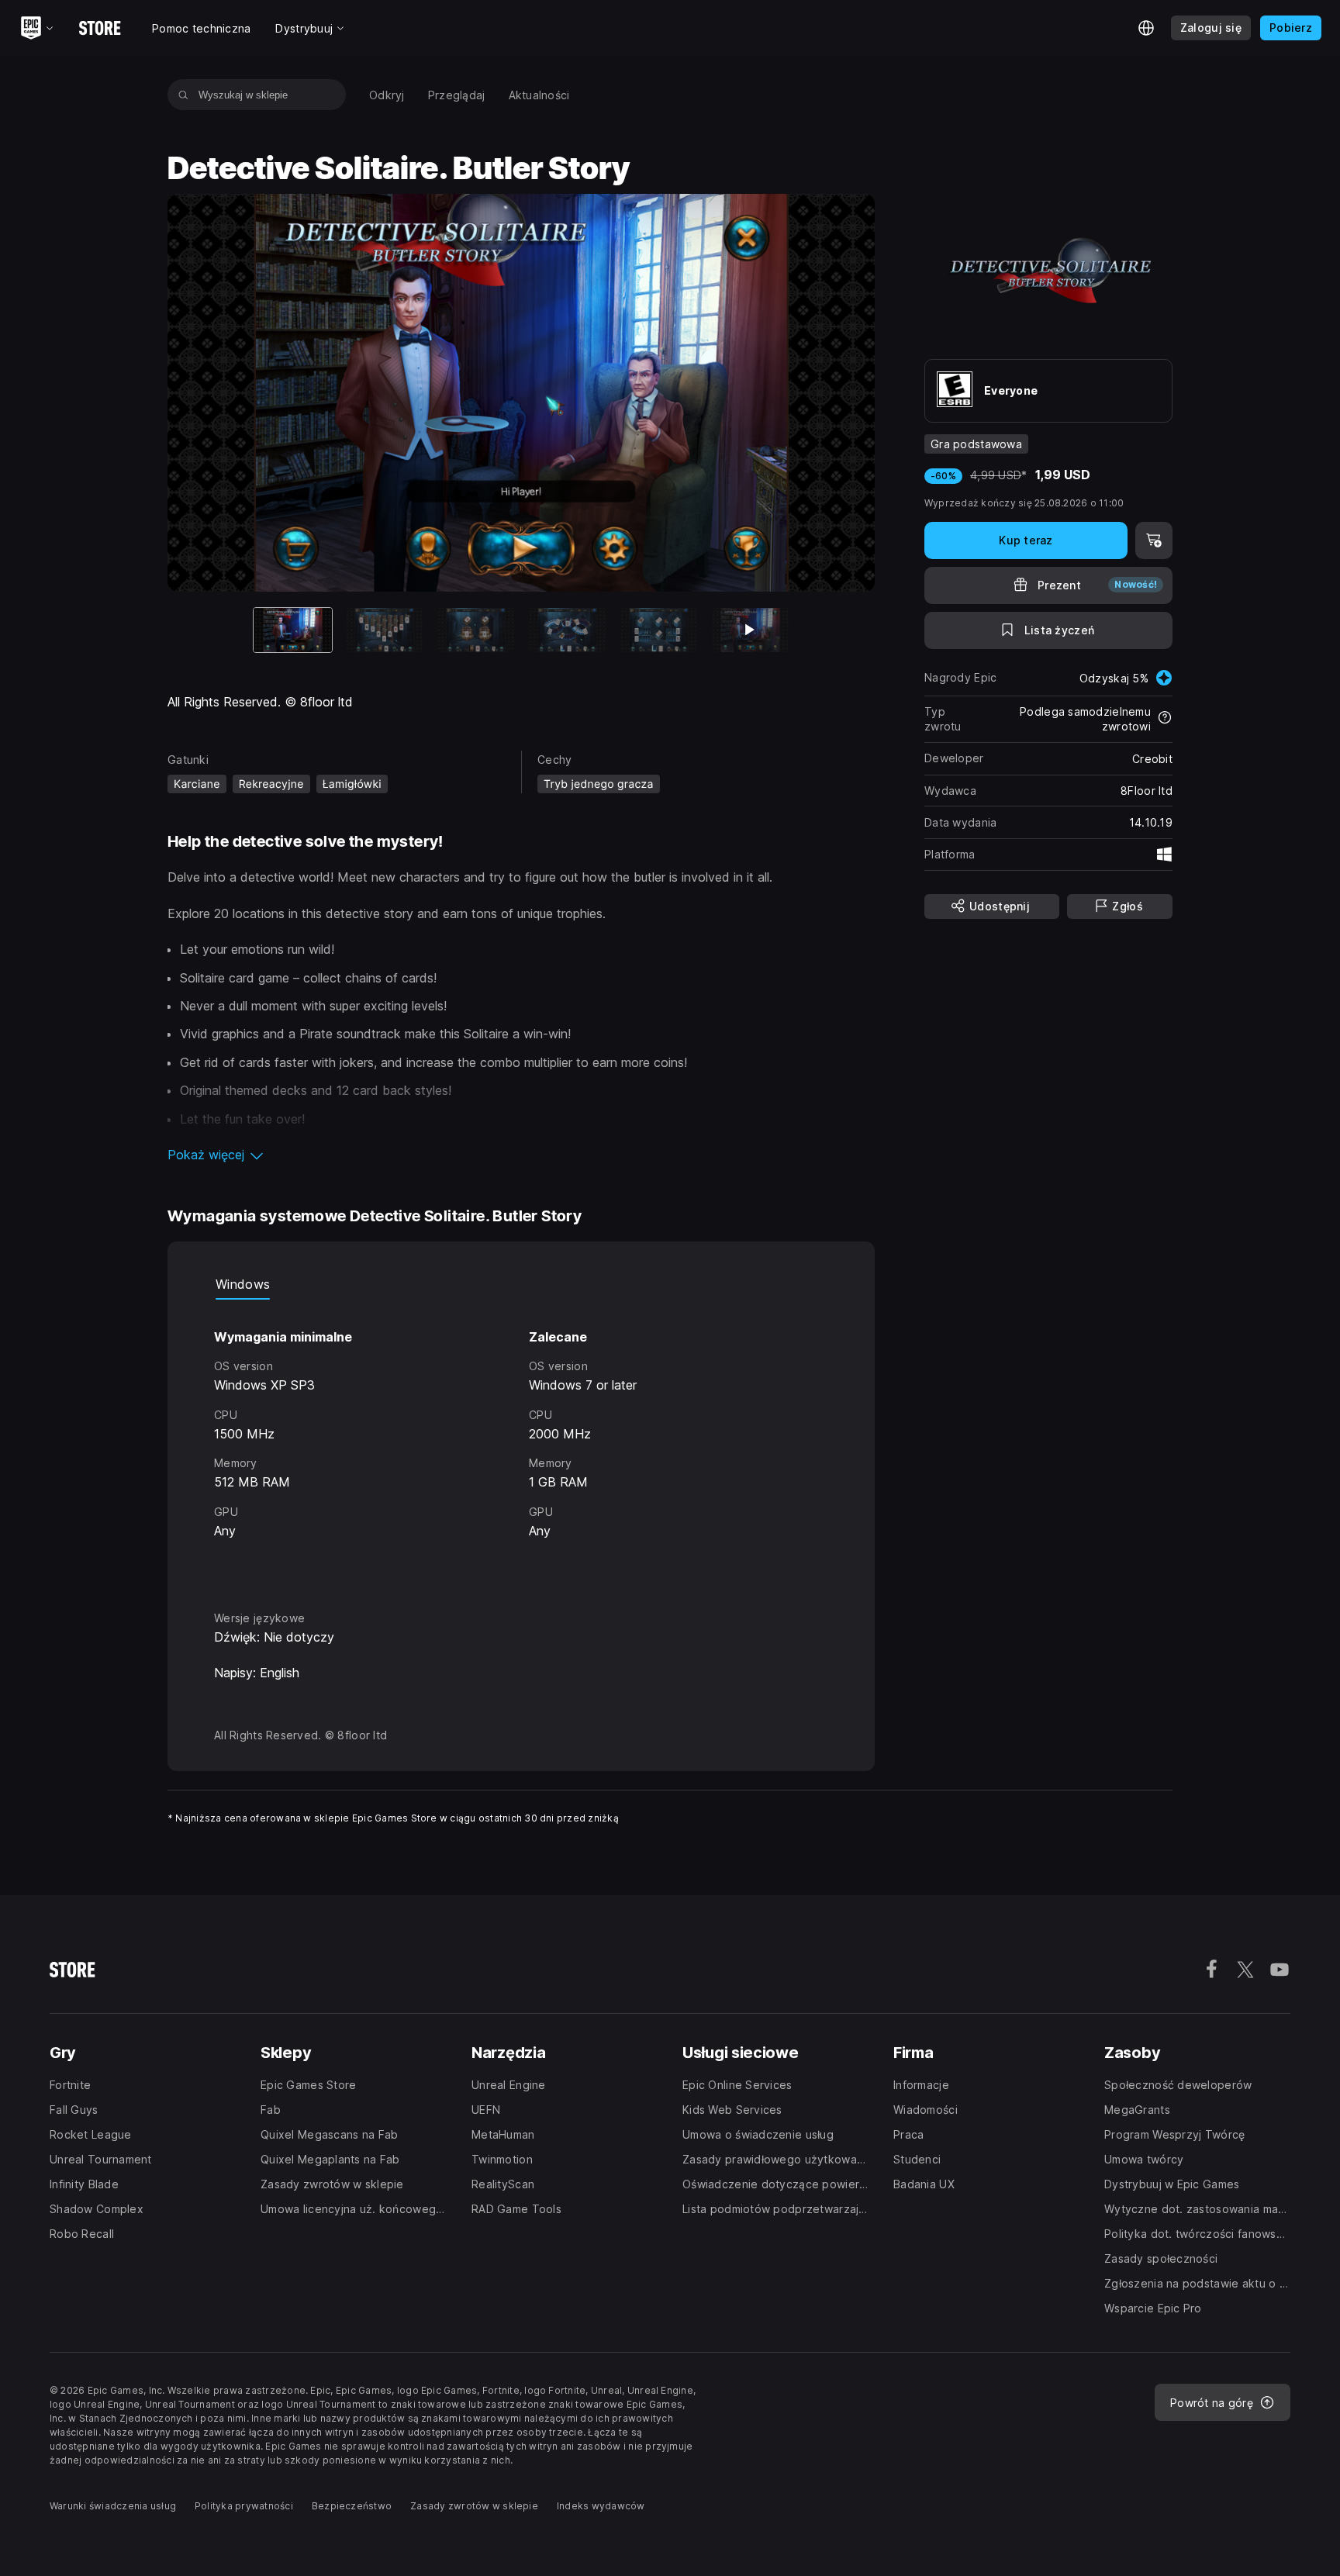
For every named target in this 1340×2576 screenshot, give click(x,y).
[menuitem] (387, 95)
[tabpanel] (521, 1441)
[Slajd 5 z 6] (659, 630)
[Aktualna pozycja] (293, 630)
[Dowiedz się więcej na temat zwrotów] (1165, 719)
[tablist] (521, 1284)
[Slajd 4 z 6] (567, 630)
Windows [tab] (243, 1284)
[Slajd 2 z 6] (384, 630)
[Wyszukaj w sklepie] (183, 95)
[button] (521, 1155)
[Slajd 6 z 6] (750, 630)
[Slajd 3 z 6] (476, 630)
